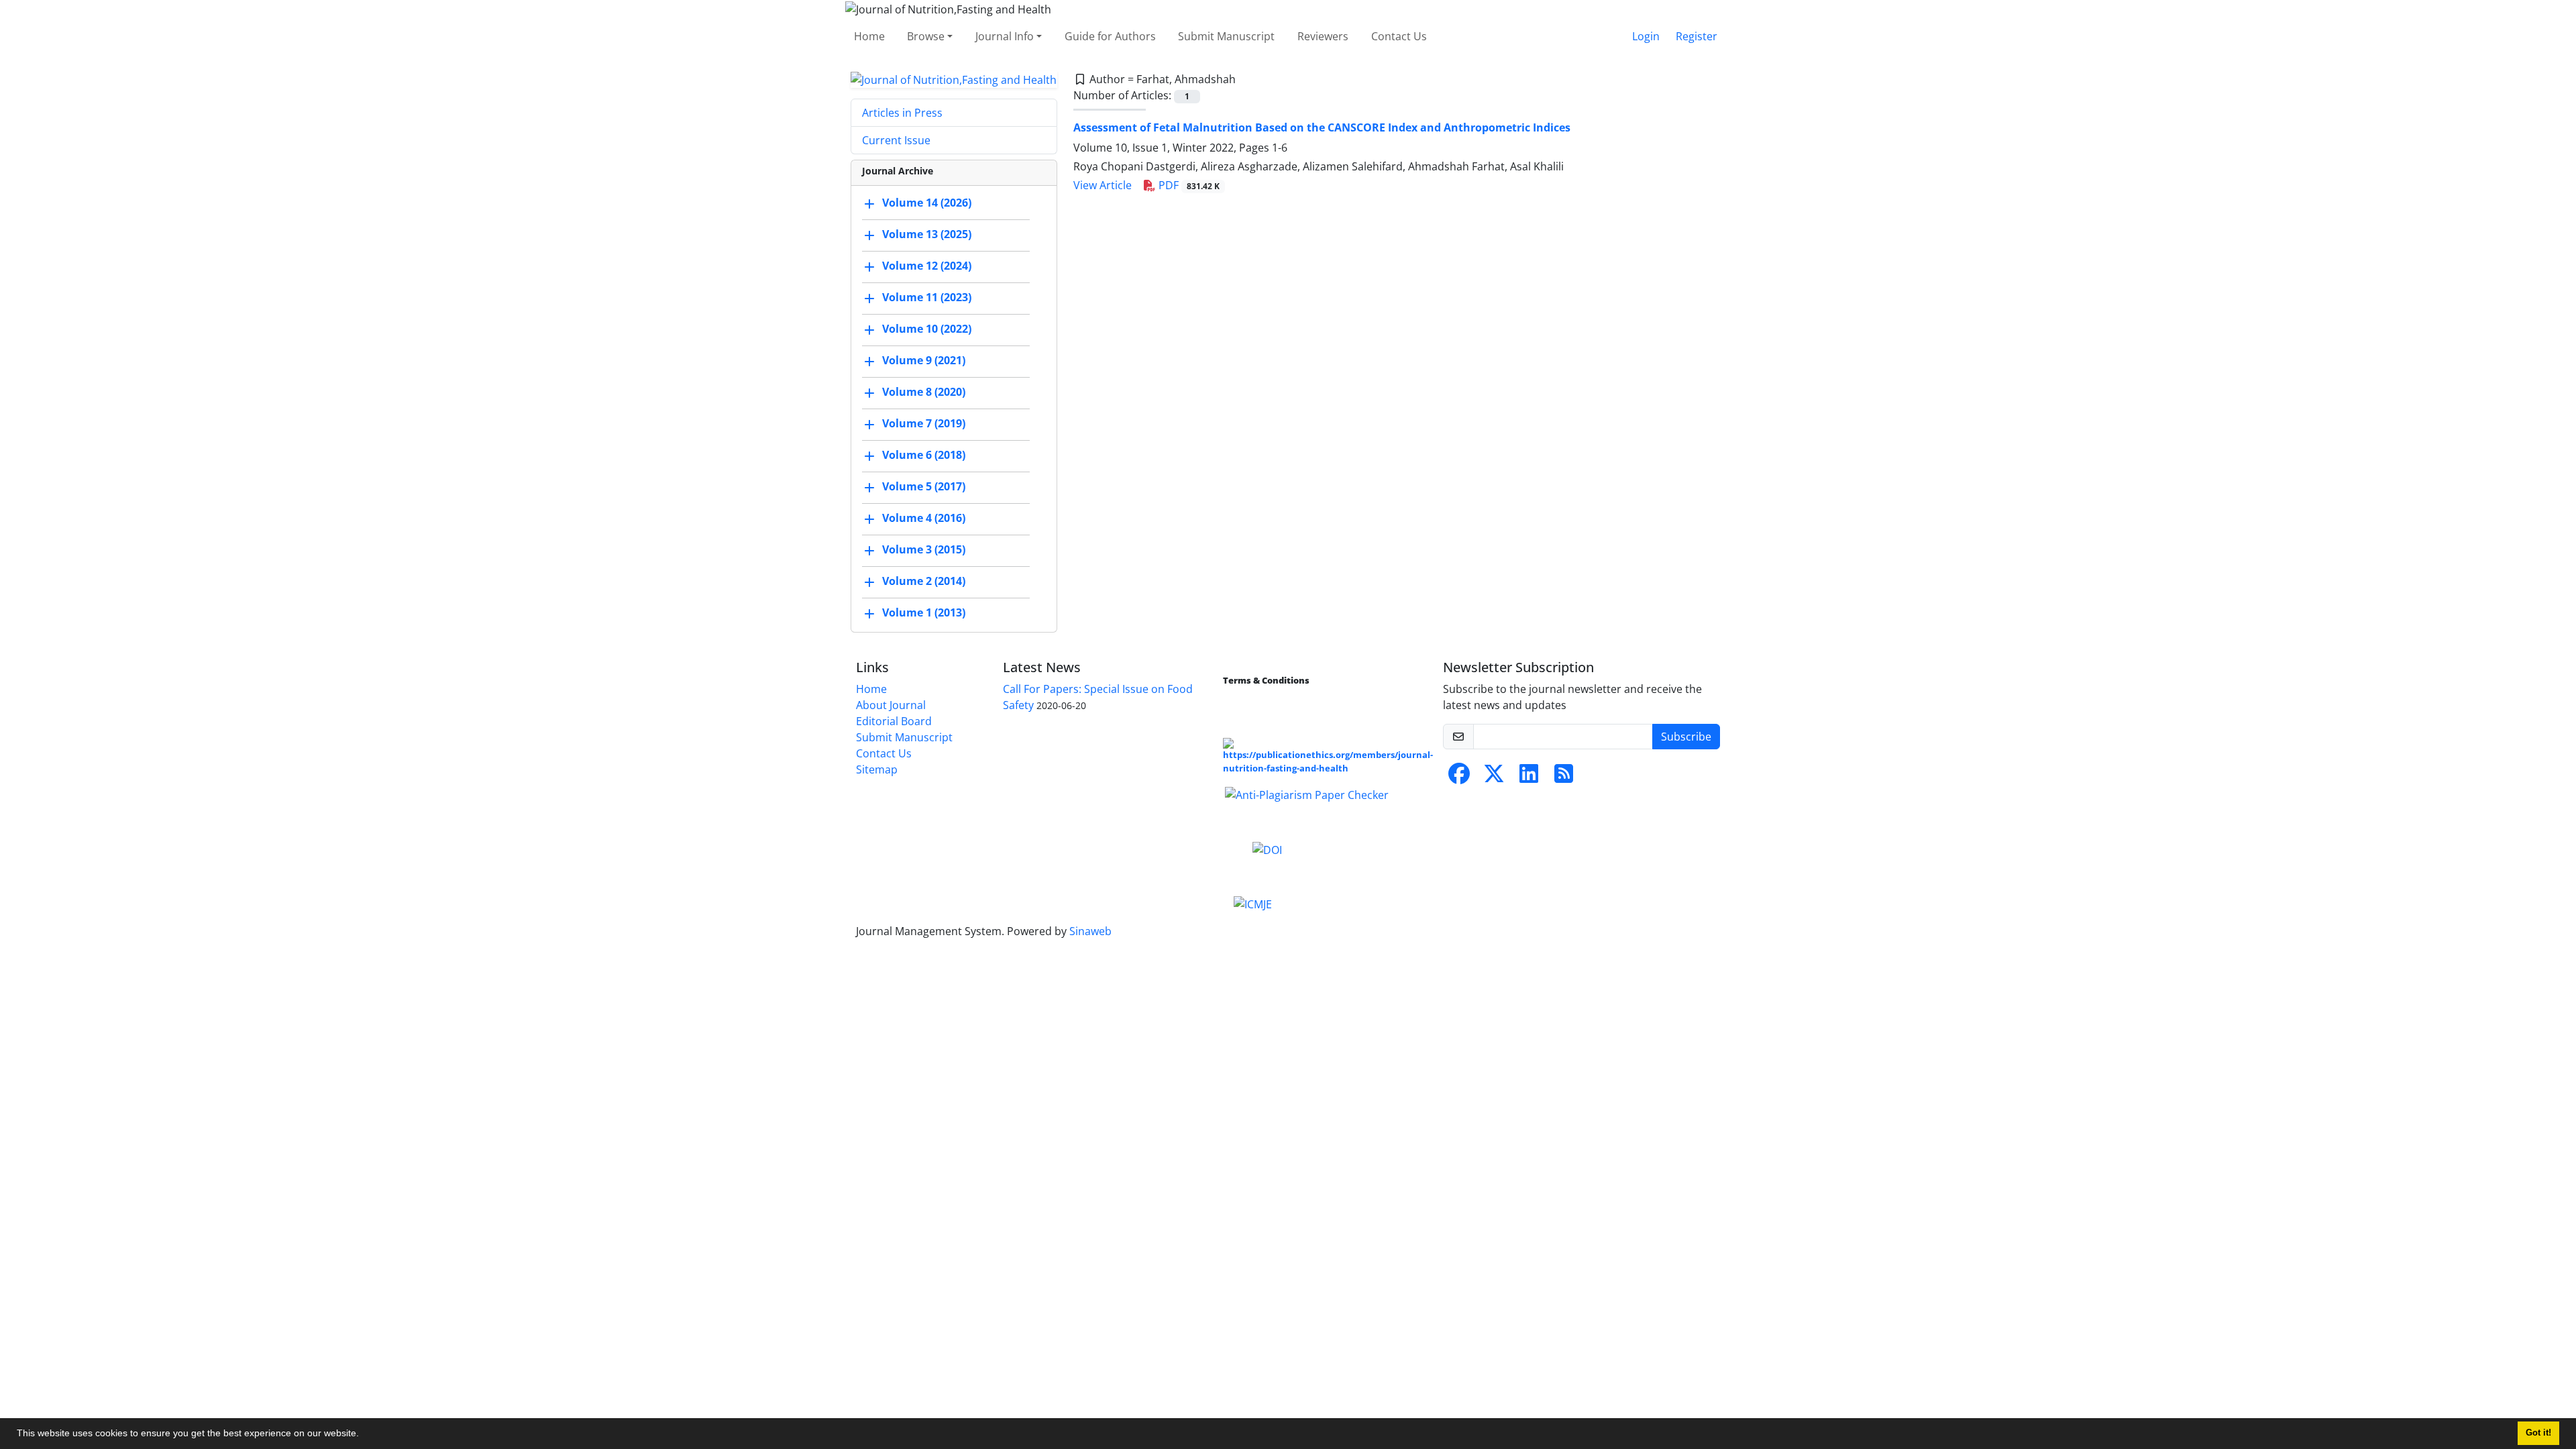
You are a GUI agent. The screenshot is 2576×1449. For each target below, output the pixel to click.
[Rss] (1564, 777)
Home (869, 36)
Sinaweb (1090, 931)
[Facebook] (1459, 777)
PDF (1188, 185)
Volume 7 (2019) (924, 424)
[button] (364, 1435)
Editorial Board (894, 721)
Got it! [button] (2538, 1433)
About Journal (891, 705)
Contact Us (1399, 36)
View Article (1103, 185)
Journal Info (1005, 36)
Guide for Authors (1110, 36)
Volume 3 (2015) (924, 550)
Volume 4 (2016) (924, 519)
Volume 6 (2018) (924, 455)
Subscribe (1686, 737)
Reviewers (1323, 36)
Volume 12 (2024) (927, 266)
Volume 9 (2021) (924, 361)
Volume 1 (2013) (924, 613)
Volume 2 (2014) (924, 582)
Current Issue (896, 140)
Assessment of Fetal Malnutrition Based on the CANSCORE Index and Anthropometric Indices (1322, 127)
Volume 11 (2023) (927, 298)
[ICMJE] (1253, 904)
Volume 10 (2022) (927, 329)
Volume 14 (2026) (927, 203)
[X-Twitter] (1494, 777)
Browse (926, 36)
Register (1697, 36)
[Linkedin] (1529, 777)
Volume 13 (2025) (927, 235)
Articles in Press (902, 113)
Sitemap (877, 769)
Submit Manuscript (1226, 36)
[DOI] (1267, 849)
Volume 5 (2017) (924, 487)
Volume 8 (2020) (924, 392)
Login (1646, 36)
